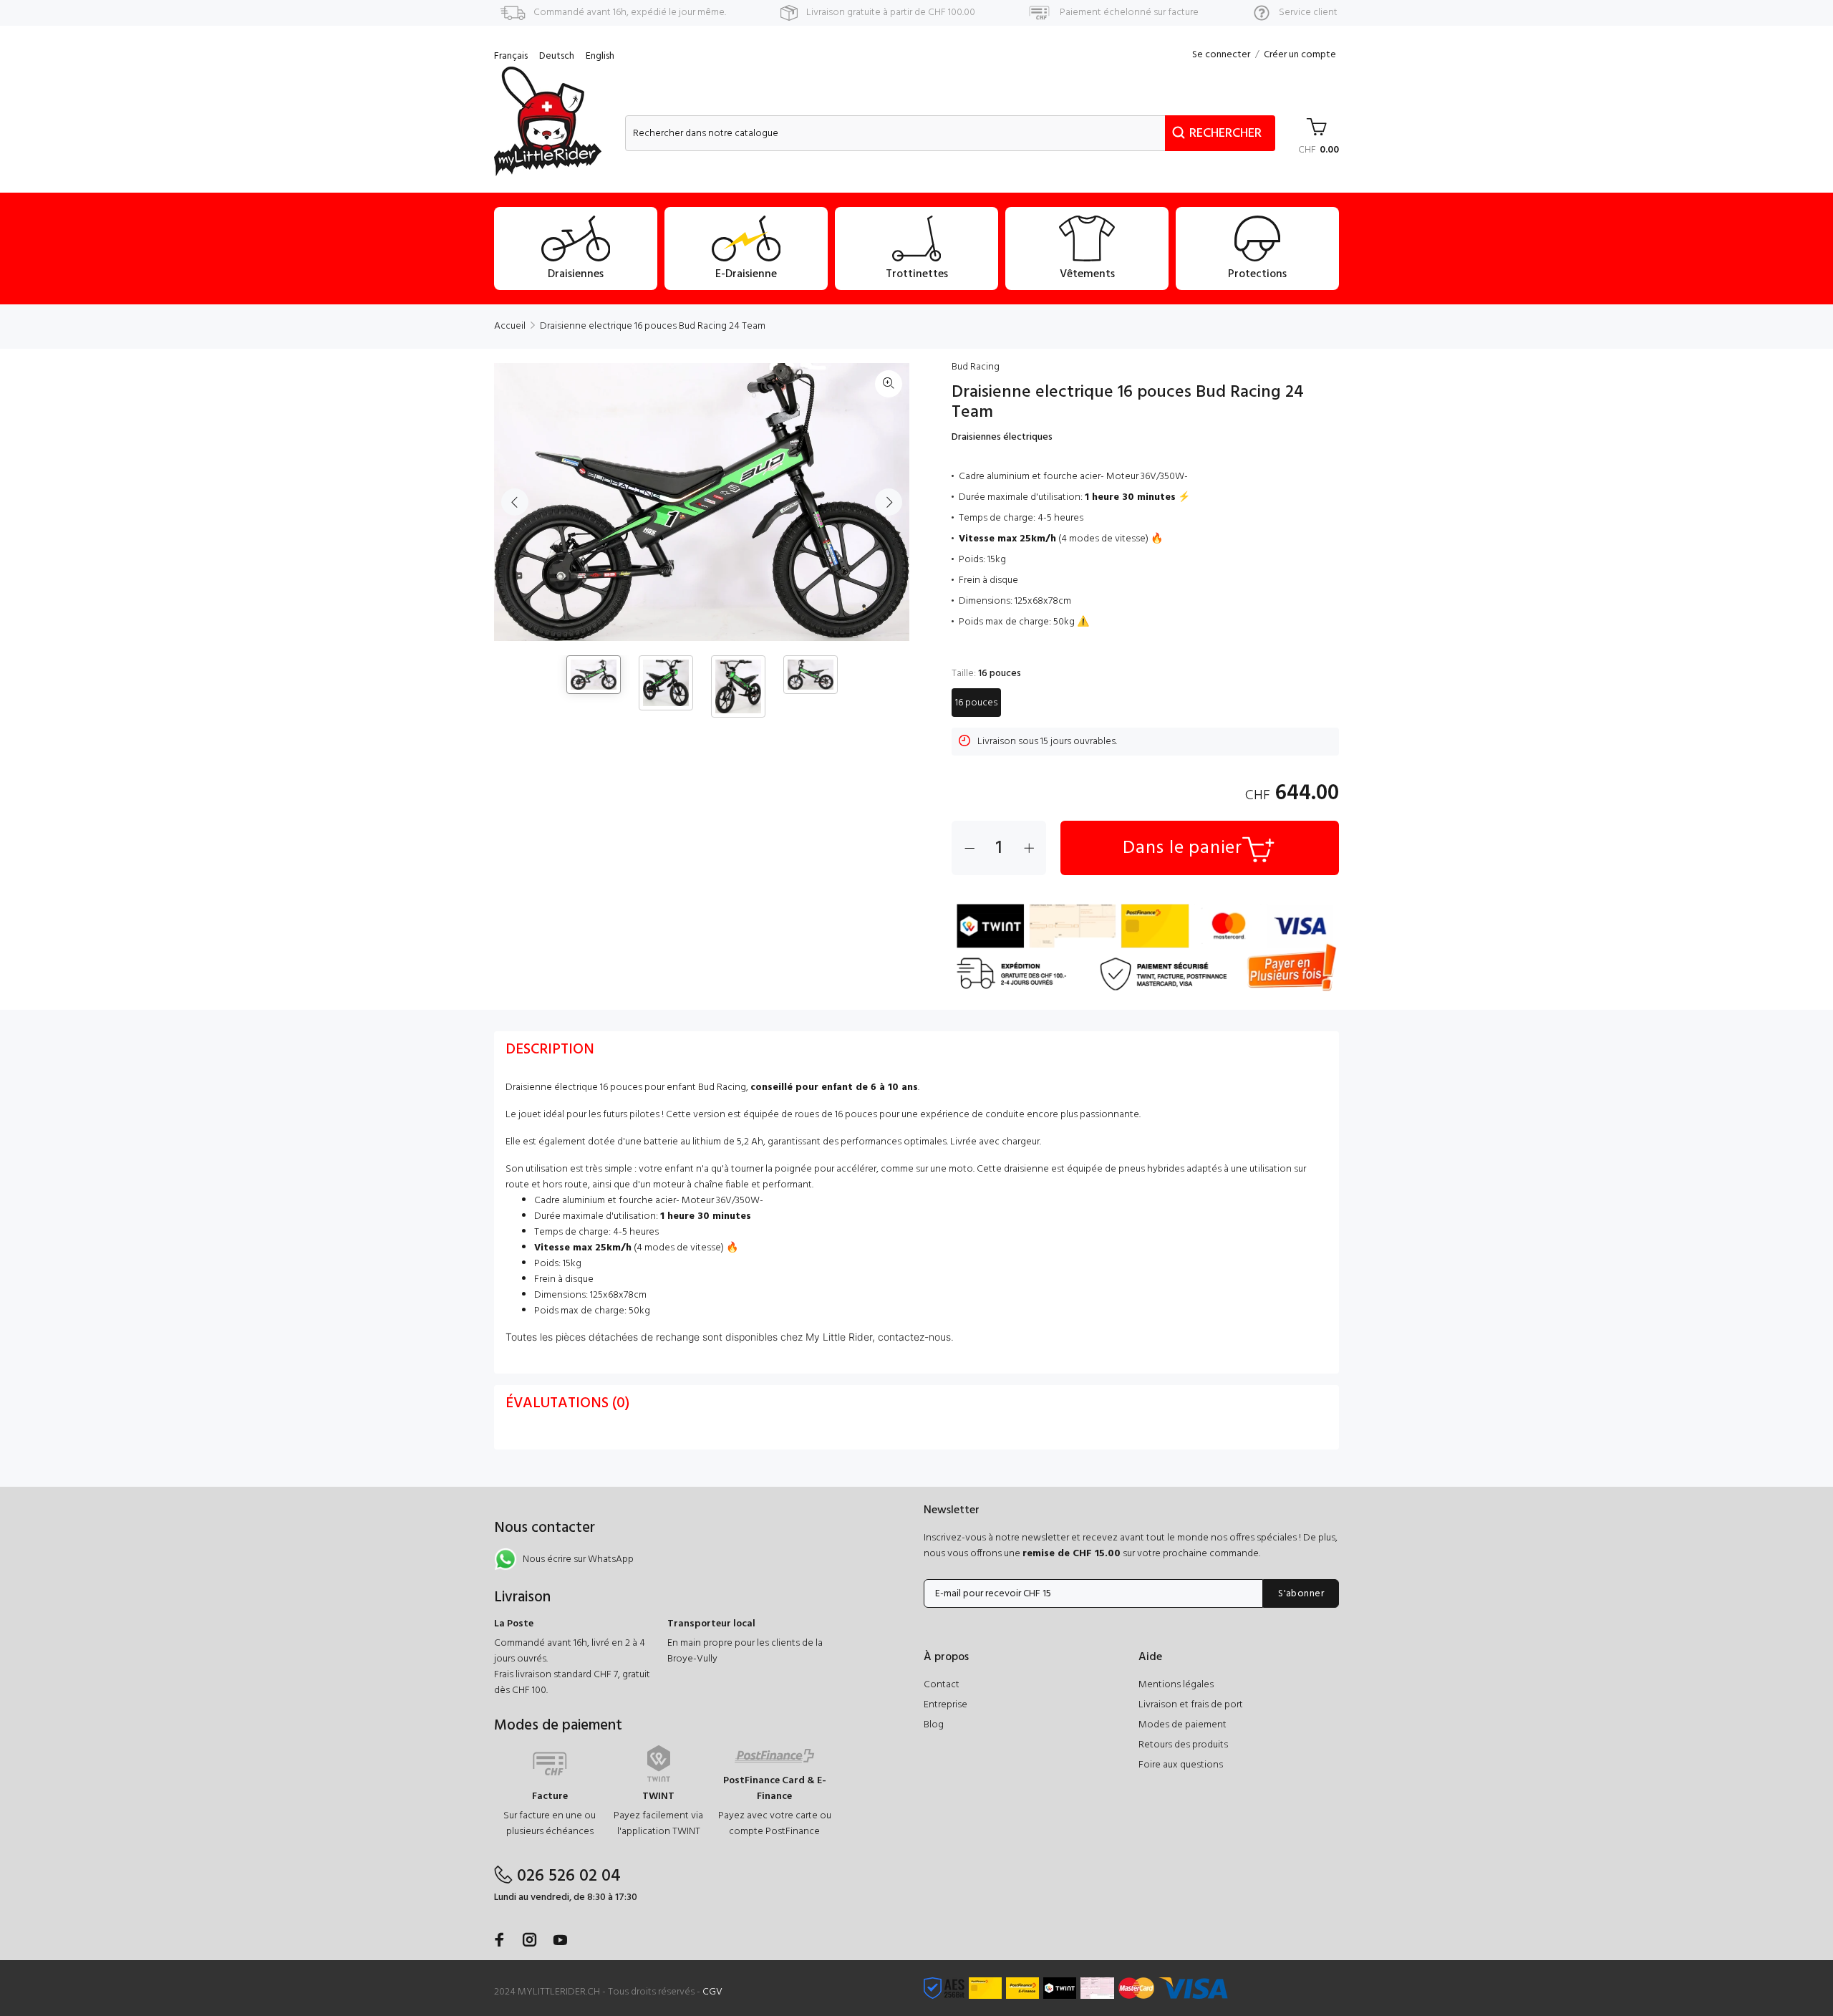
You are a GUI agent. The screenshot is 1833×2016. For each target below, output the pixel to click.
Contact (942, 1685)
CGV (712, 1992)
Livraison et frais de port (1191, 1705)
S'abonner (1301, 1594)
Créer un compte (1300, 55)
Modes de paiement (1182, 1725)
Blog (934, 1725)
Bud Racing (976, 367)
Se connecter (1221, 55)
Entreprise (945, 1705)
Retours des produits (1183, 1745)
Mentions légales (1176, 1685)
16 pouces (976, 703)
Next (889, 502)
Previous (515, 502)
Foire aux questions (1181, 1765)
